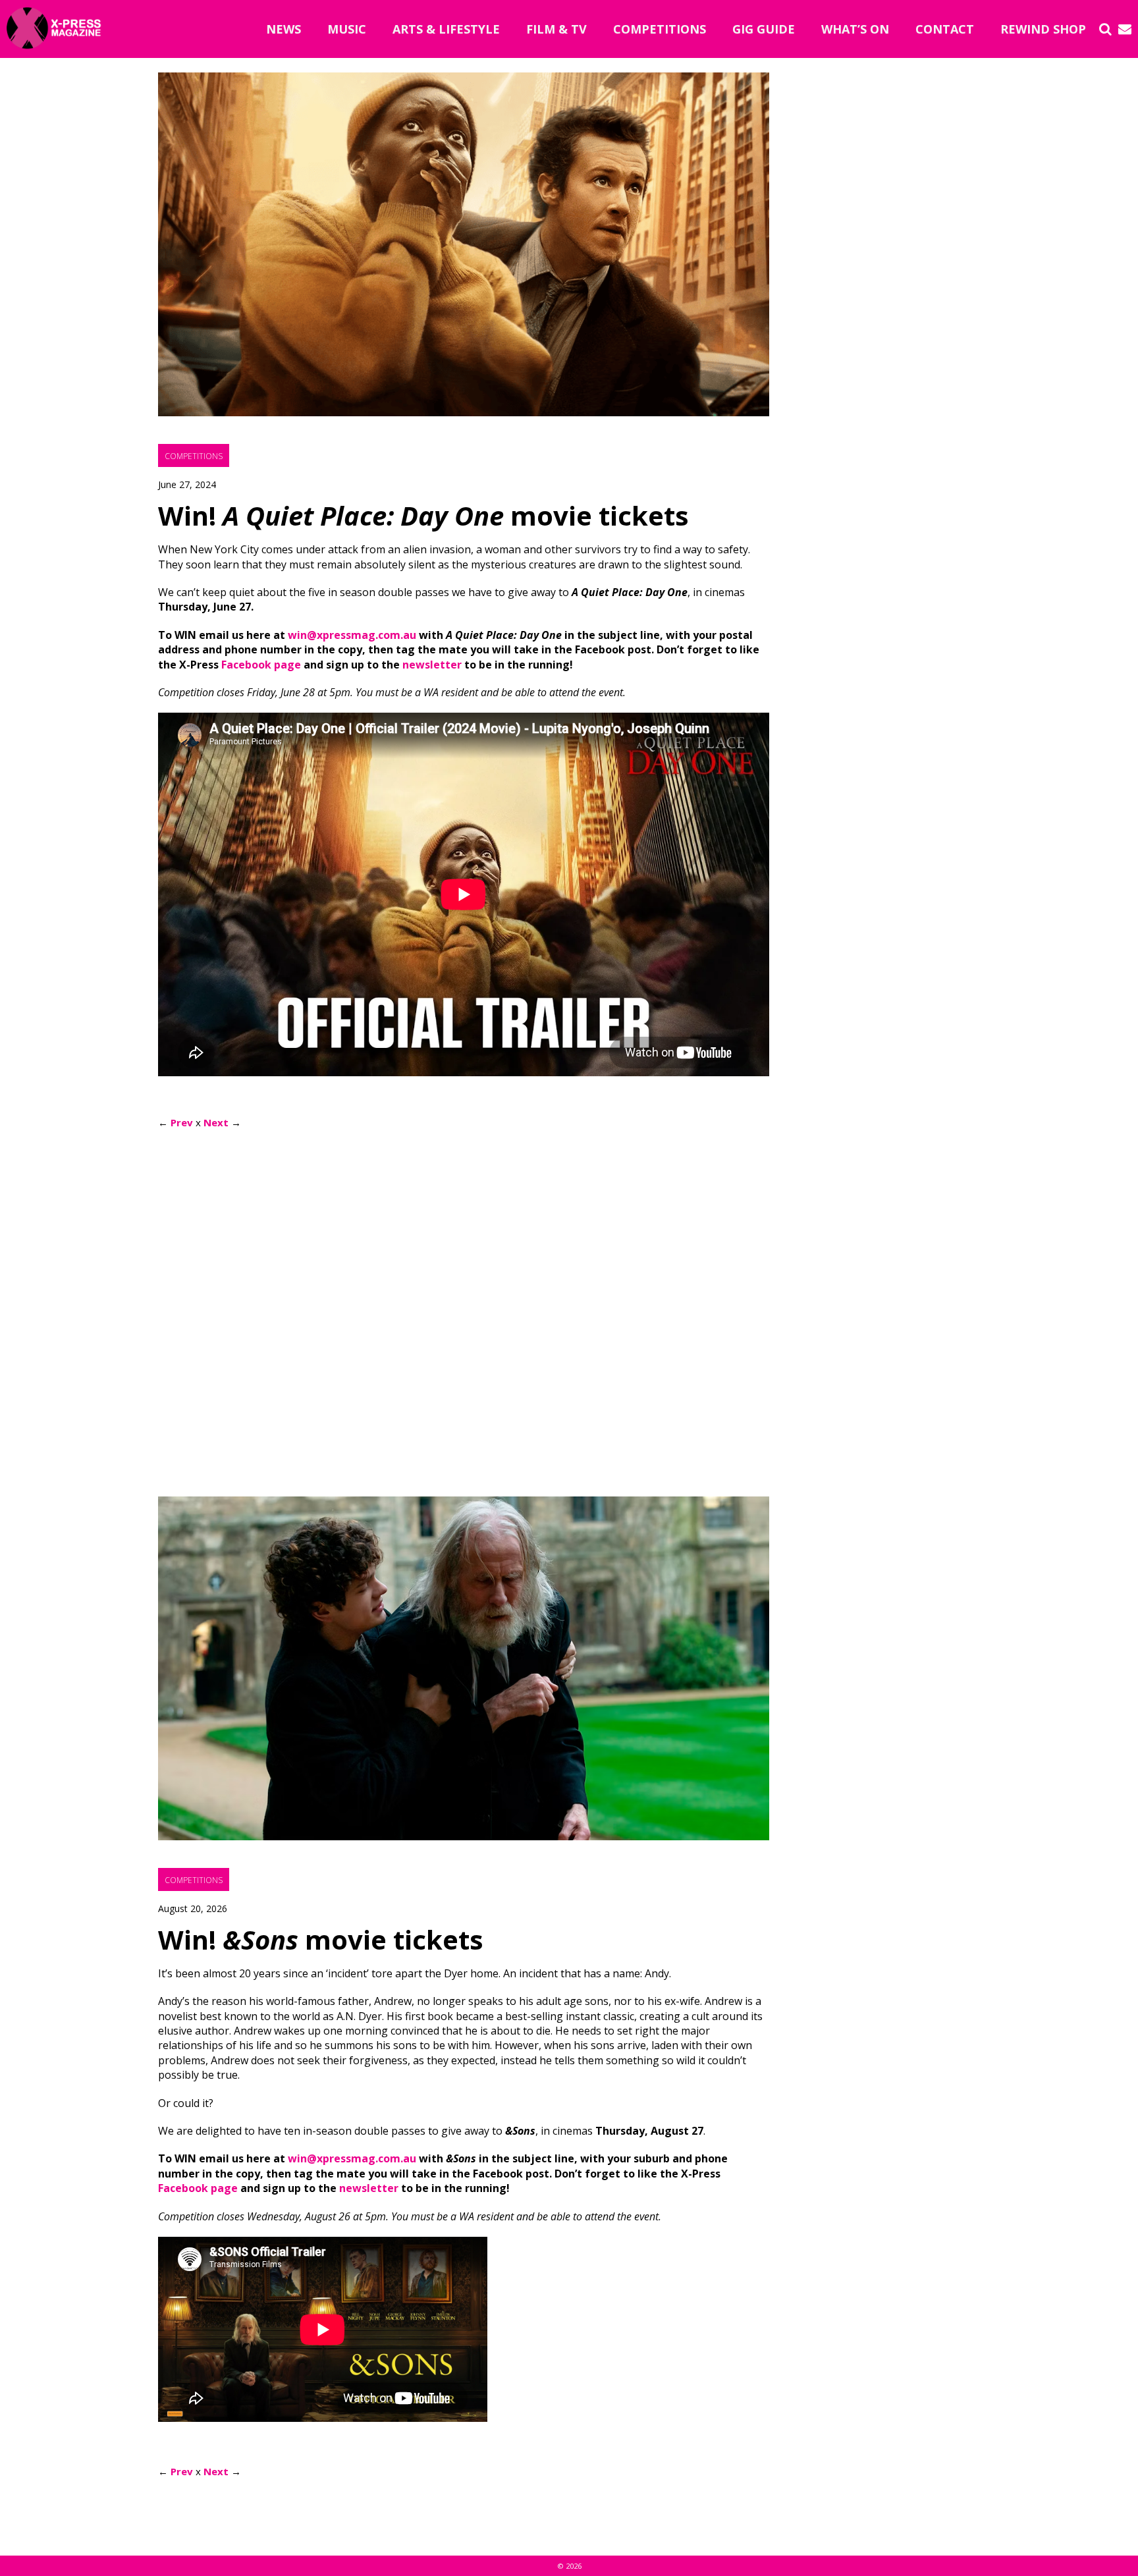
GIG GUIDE (764, 29)
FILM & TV (556, 29)
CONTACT (945, 29)
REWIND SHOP (1043, 29)
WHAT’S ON (855, 29)
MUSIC (347, 29)
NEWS (284, 29)
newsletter (432, 665)
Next (216, 1122)
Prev (182, 1122)
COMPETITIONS (660, 29)
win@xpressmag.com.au (352, 635)
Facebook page (261, 665)
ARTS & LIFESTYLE (446, 29)
